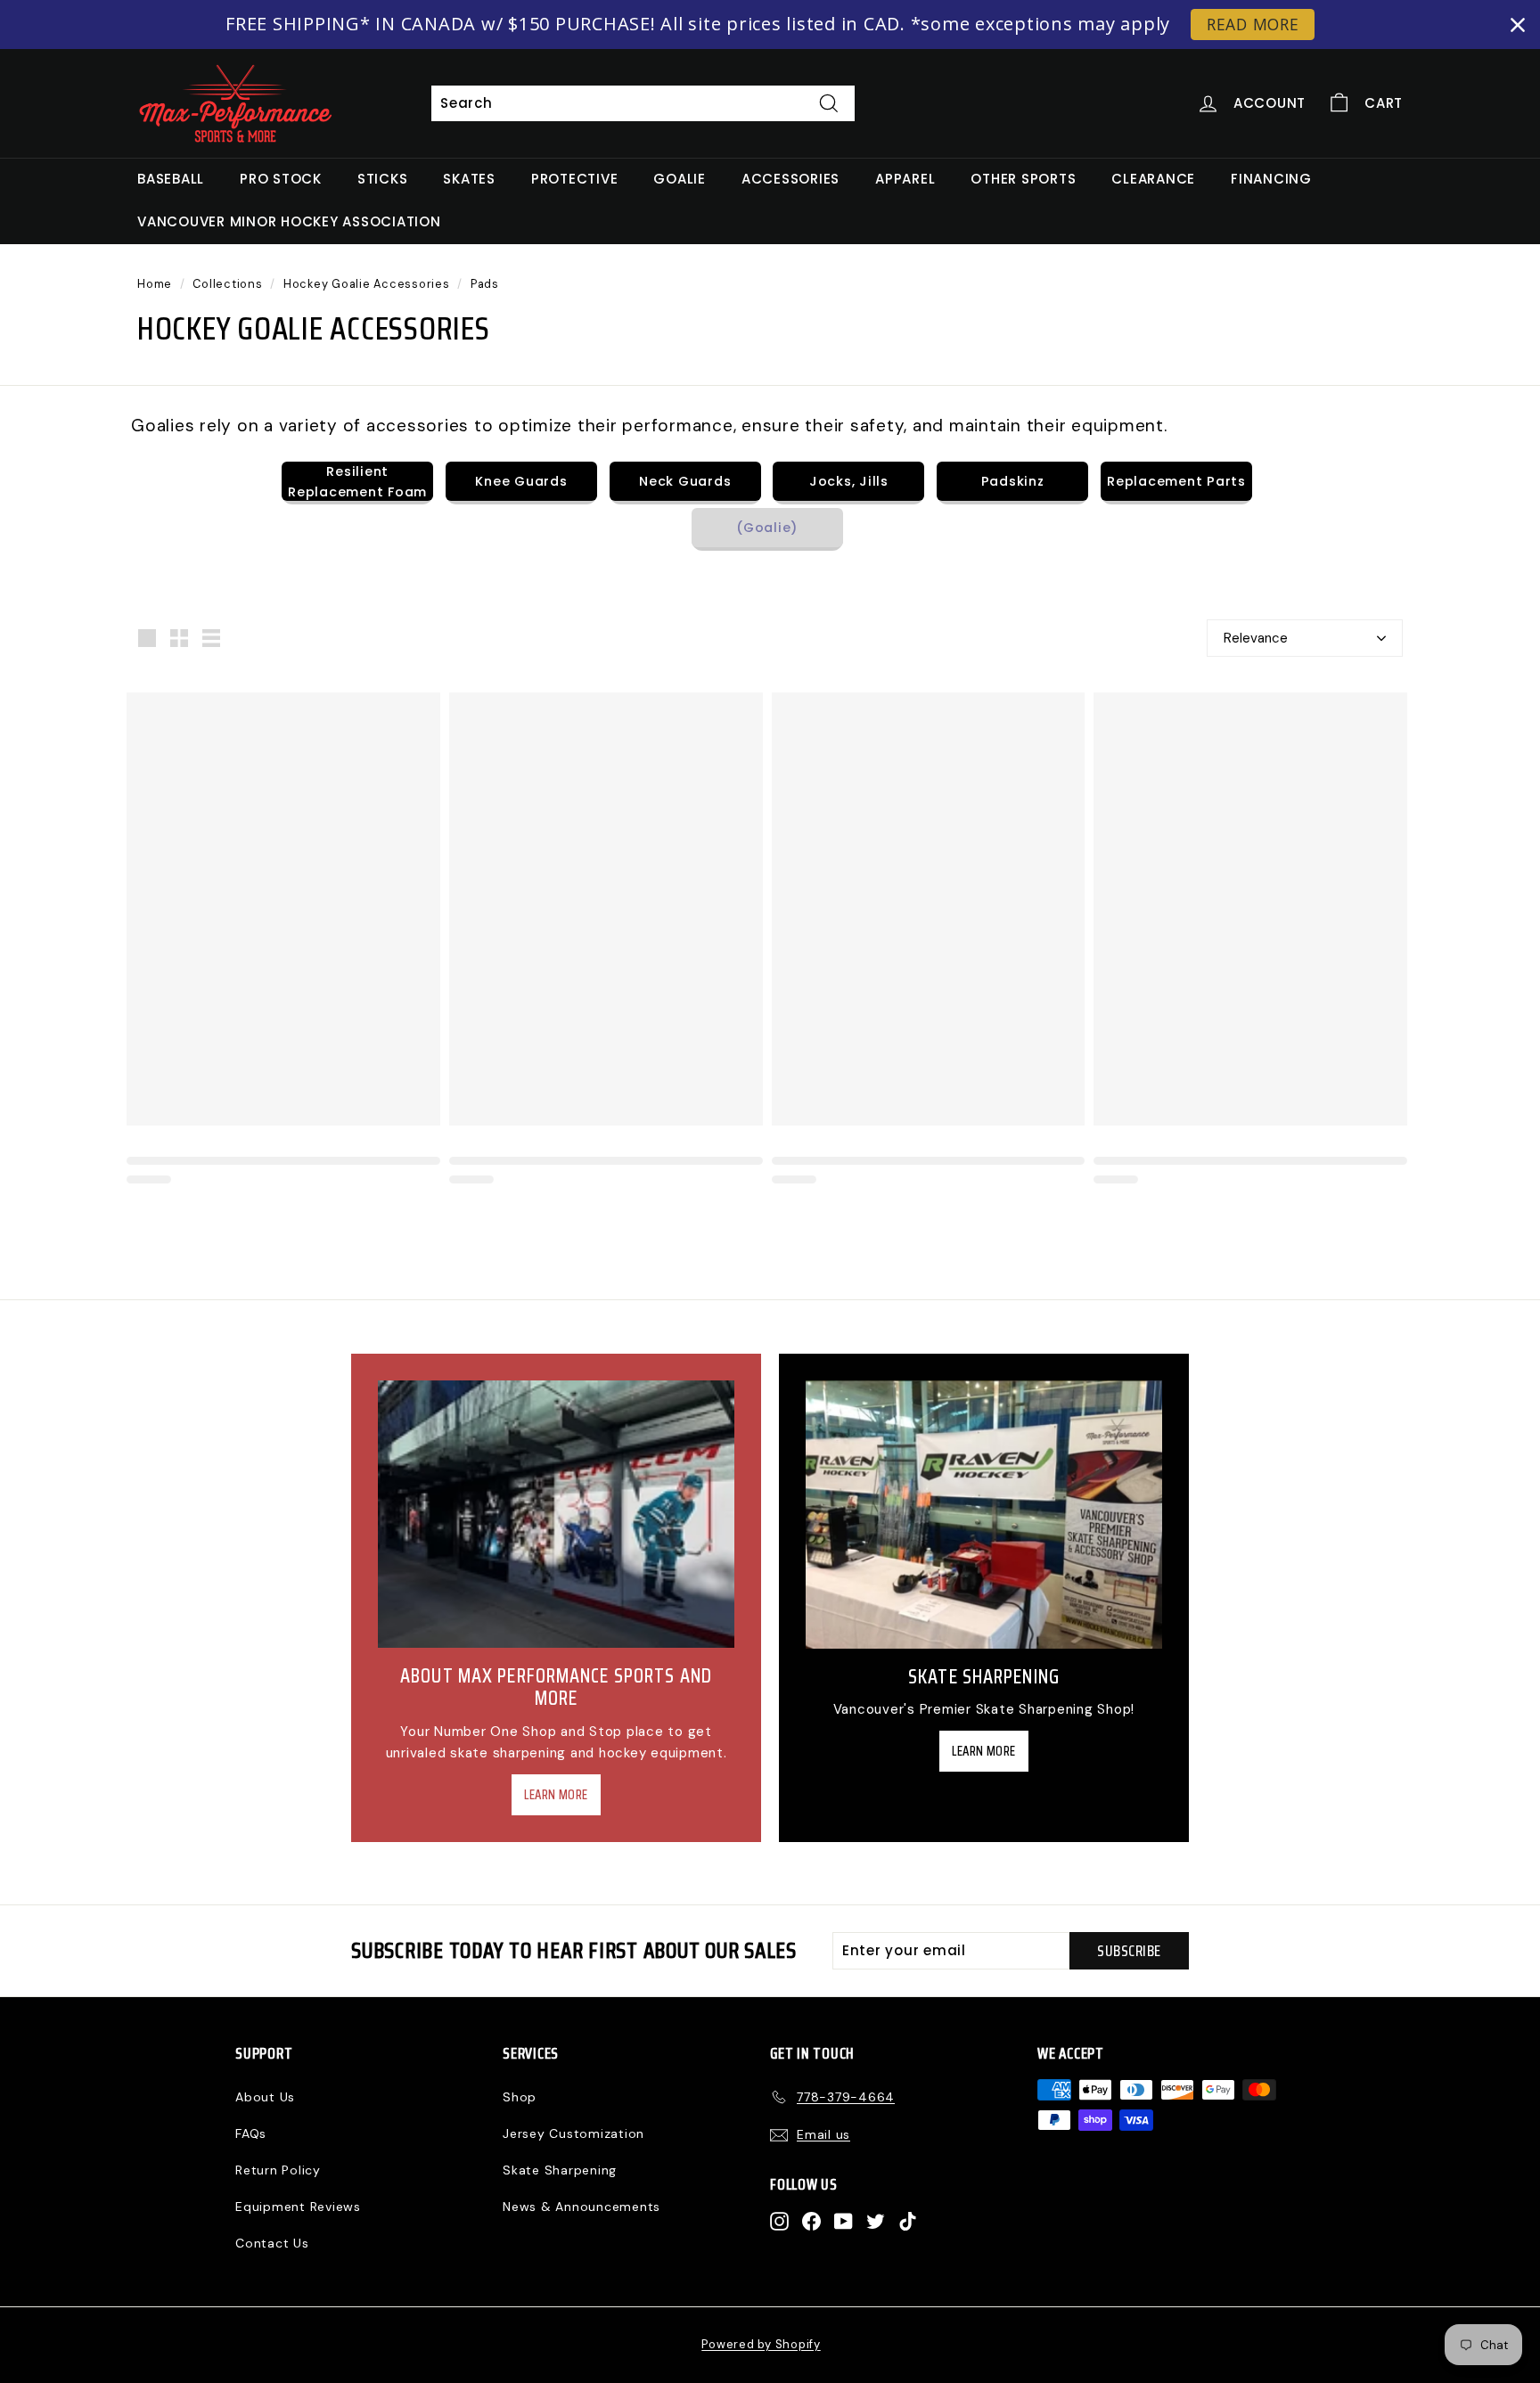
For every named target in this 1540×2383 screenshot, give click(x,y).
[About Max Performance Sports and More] (556, 1514)
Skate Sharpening (560, 2170)
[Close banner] (1518, 25)
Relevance (1256, 638)
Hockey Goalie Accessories (367, 284)
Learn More (556, 1795)
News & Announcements (582, 2207)
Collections (227, 284)
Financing (1271, 179)
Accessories (790, 179)
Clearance (1153, 179)
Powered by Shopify (761, 2344)
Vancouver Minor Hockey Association (289, 221)
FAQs (251, 2133)
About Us (265, 2097)
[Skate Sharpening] (984, 1515)
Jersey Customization (573, 2133)
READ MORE (1253, 24)
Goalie (680, 179)
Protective (575, 179)
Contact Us (272, 2243)
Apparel (905, 179)
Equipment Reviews (298, 2207)
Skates (469, 179)
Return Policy (278, 2170)
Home (155, 284)
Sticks (383, 179)
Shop (520, 2097)
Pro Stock (281, 179)
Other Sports (1023, 179)
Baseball (171, 179)
